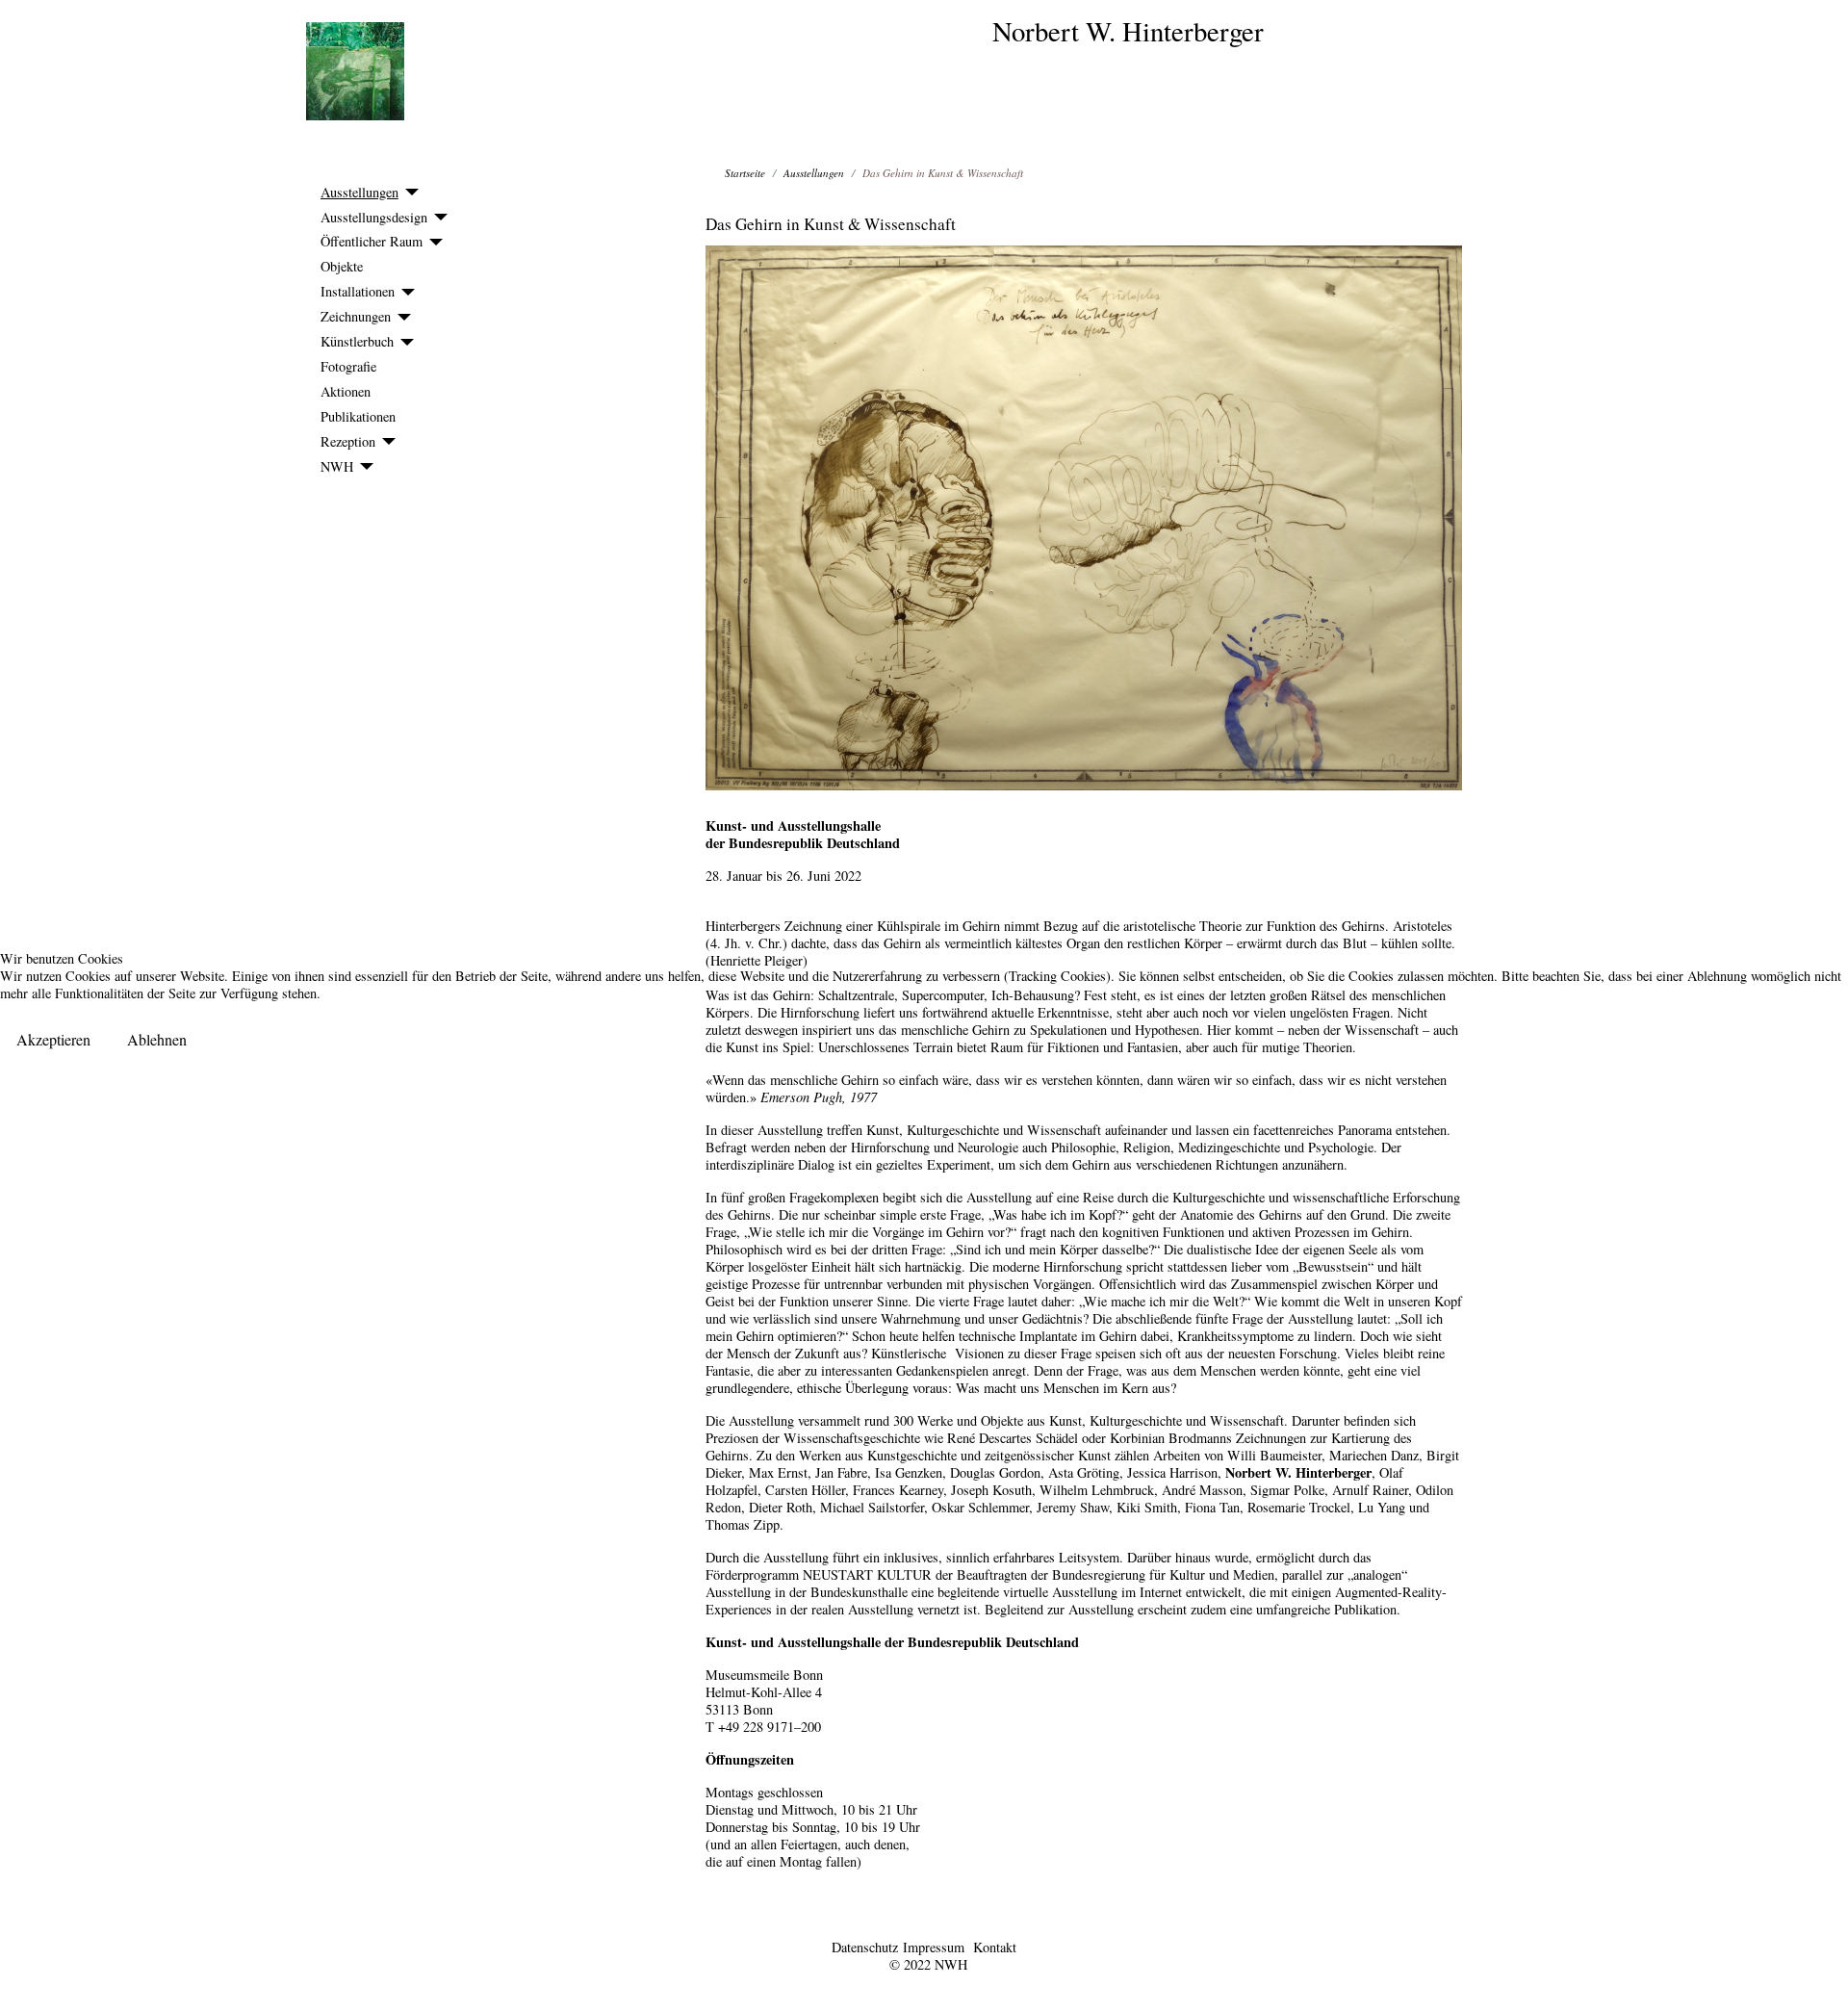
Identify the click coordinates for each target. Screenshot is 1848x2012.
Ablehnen (157, 1039)
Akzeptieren (53, 1039)
